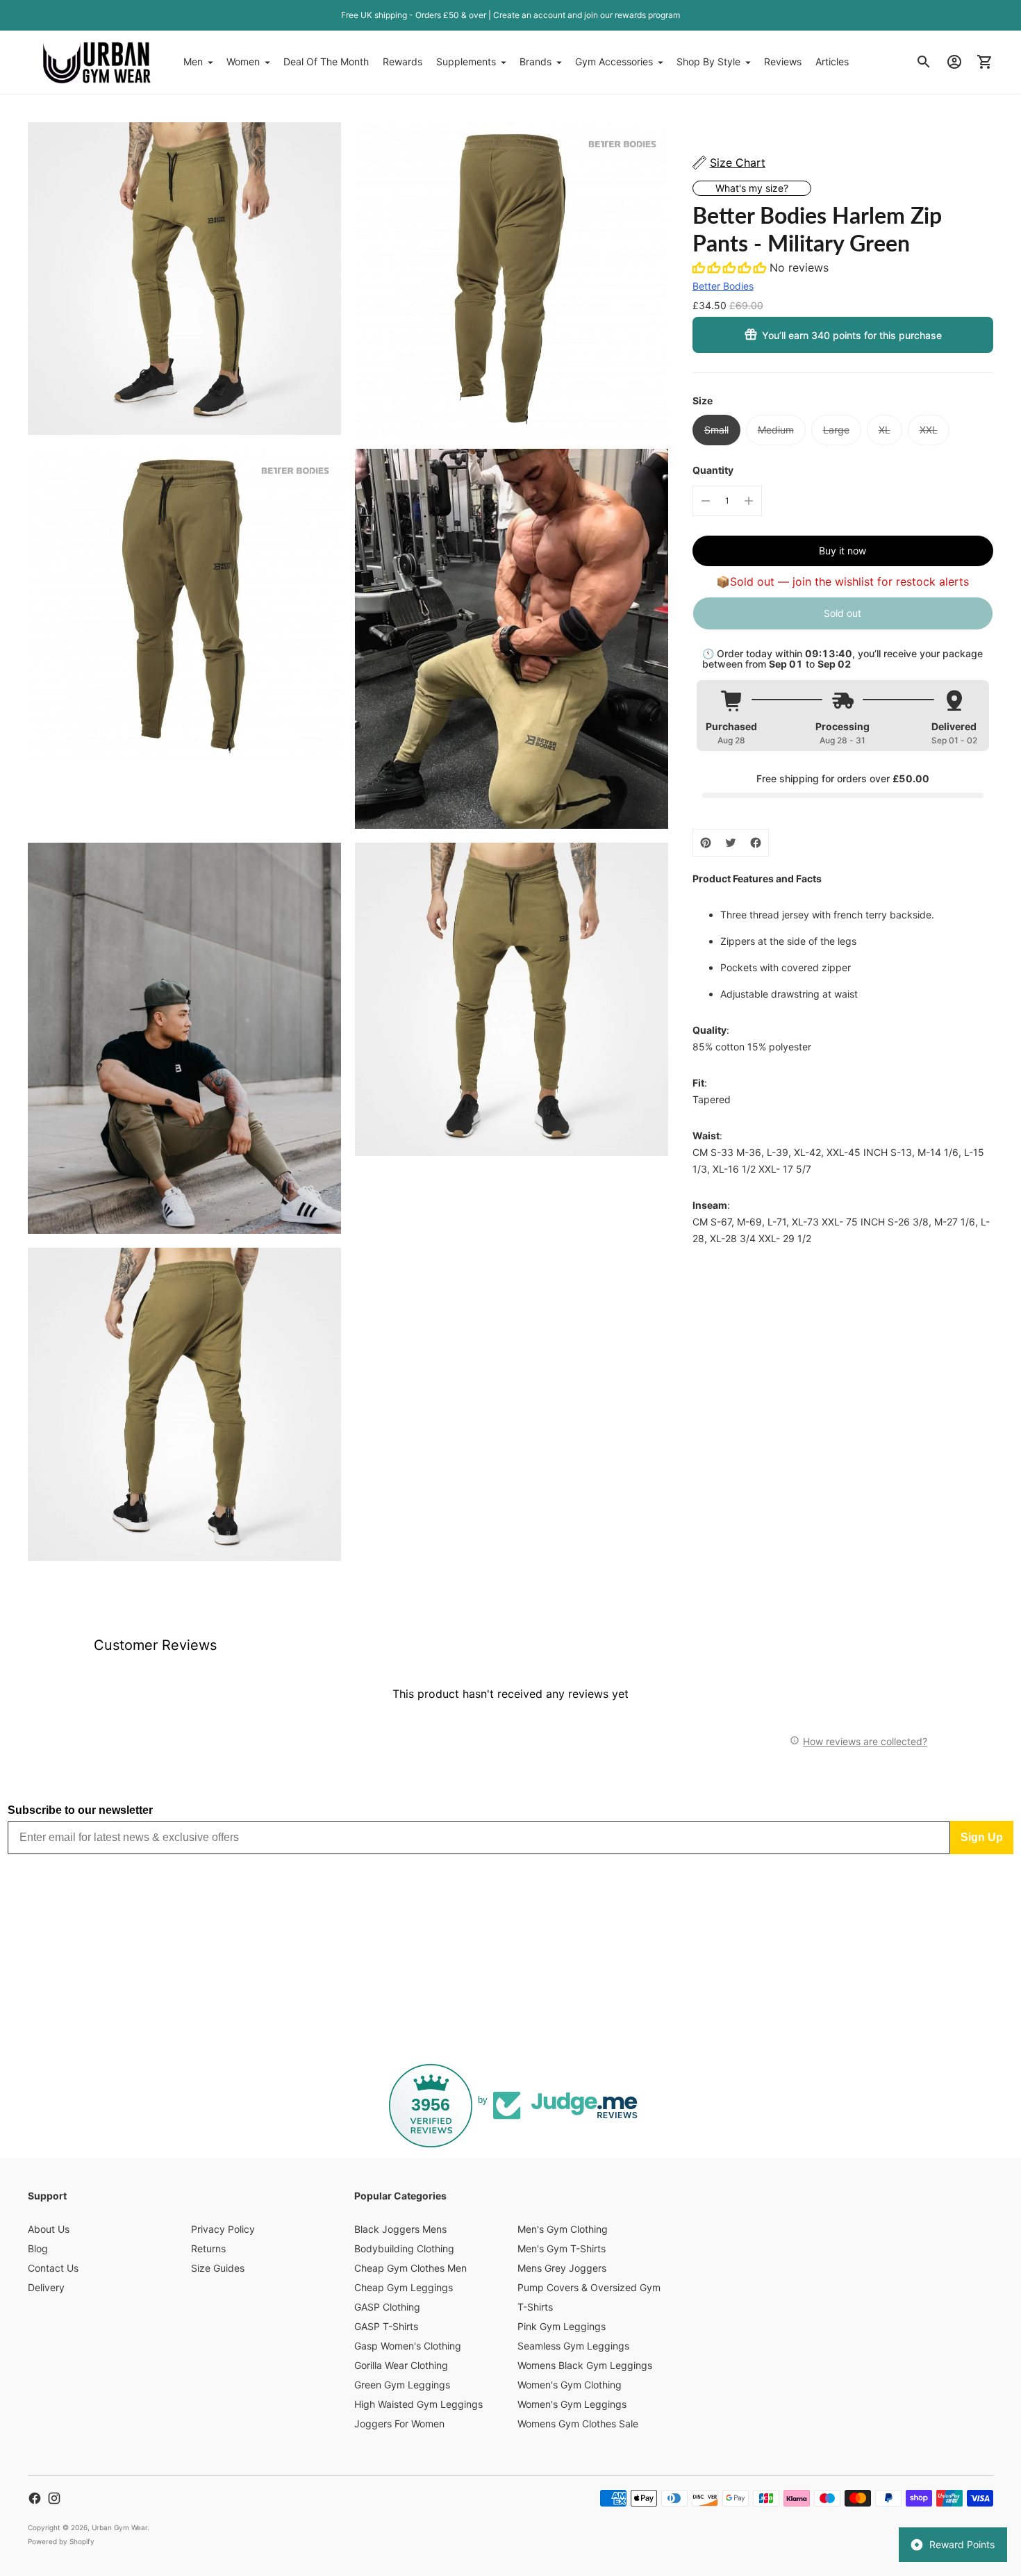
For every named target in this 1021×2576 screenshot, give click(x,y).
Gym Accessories (614, 61)
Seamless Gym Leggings (573, 2346)
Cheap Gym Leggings (404, 2287)
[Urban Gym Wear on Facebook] (35, 2498)
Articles (832, 61)
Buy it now (842, 551)
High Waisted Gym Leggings (418, 2404)
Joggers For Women (399, 2424)
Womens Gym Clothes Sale (578, 2424)
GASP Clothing (387, 2307)
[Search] (924, 62)
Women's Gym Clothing (570, 2385)
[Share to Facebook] (756, 843)
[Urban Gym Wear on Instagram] (54, 2498)
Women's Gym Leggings (572, 2404)
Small (716, 430)
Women (243, 61)
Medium (776, 430)
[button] (731, 267)
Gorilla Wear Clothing (401, 2365)
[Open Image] (184, 279)
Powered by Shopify (61, 2541)
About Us (49, 2229)
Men (193, 61)
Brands (536, 61)
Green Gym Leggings (402, 2385)
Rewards (402, 61)
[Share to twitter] (731, 843)
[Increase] (749, 501)
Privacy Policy (223, 2229)
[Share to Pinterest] (706, 843)
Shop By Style (708, 61)
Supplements (466, 61)
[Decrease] (706, 501)
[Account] (954, 62)
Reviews (783, 61)
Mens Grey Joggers (562, 2268)
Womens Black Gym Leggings (585, 2365)
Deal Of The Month (326, 61)
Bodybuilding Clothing (404, 2248)
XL (885, 430)
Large (836, 430)
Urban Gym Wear (119, 2527)
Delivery (46, 2287)
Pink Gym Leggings (562, 2326)
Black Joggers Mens (400, 2229)
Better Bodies (723, 286)
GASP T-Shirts (386, 2326)
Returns (208, 2248)
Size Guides (218, 2268)
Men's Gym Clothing (563, 2229)
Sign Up (982, 1837)
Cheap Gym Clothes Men (410, 2268)
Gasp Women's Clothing (408, 2346)
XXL (929, 430)
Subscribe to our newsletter (80, 1810)
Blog (38, 2248)
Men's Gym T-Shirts (562, 2248)
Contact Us (53, 2268)
